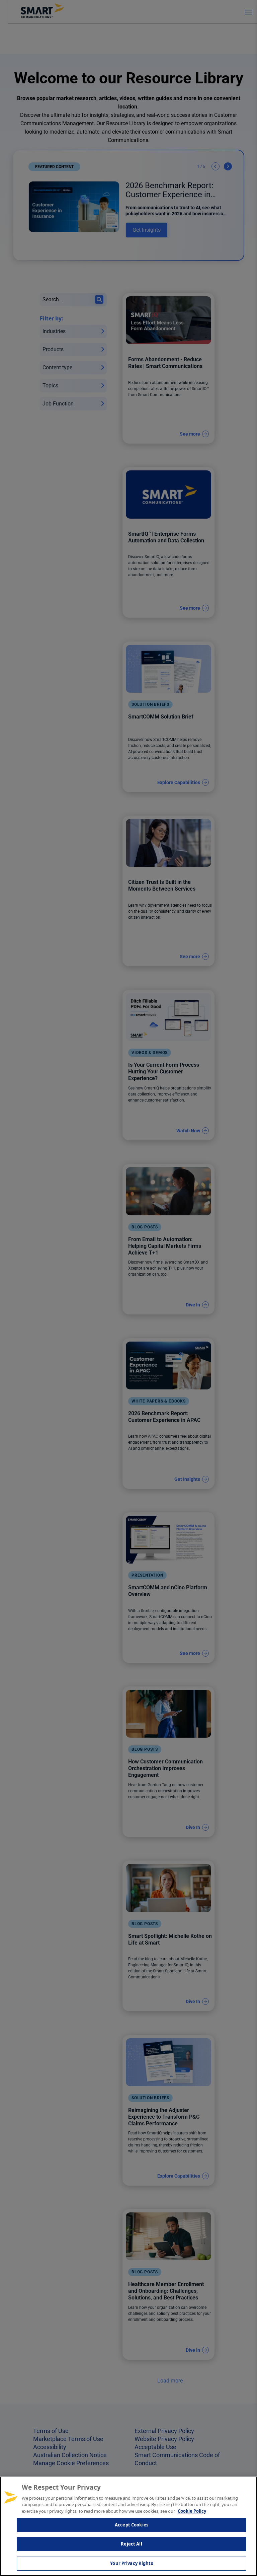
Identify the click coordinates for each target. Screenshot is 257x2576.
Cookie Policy (192, 2511)
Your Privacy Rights (131, 2563)
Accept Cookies (132, 2525)
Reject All (131, 2544)
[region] (128, 2526)
